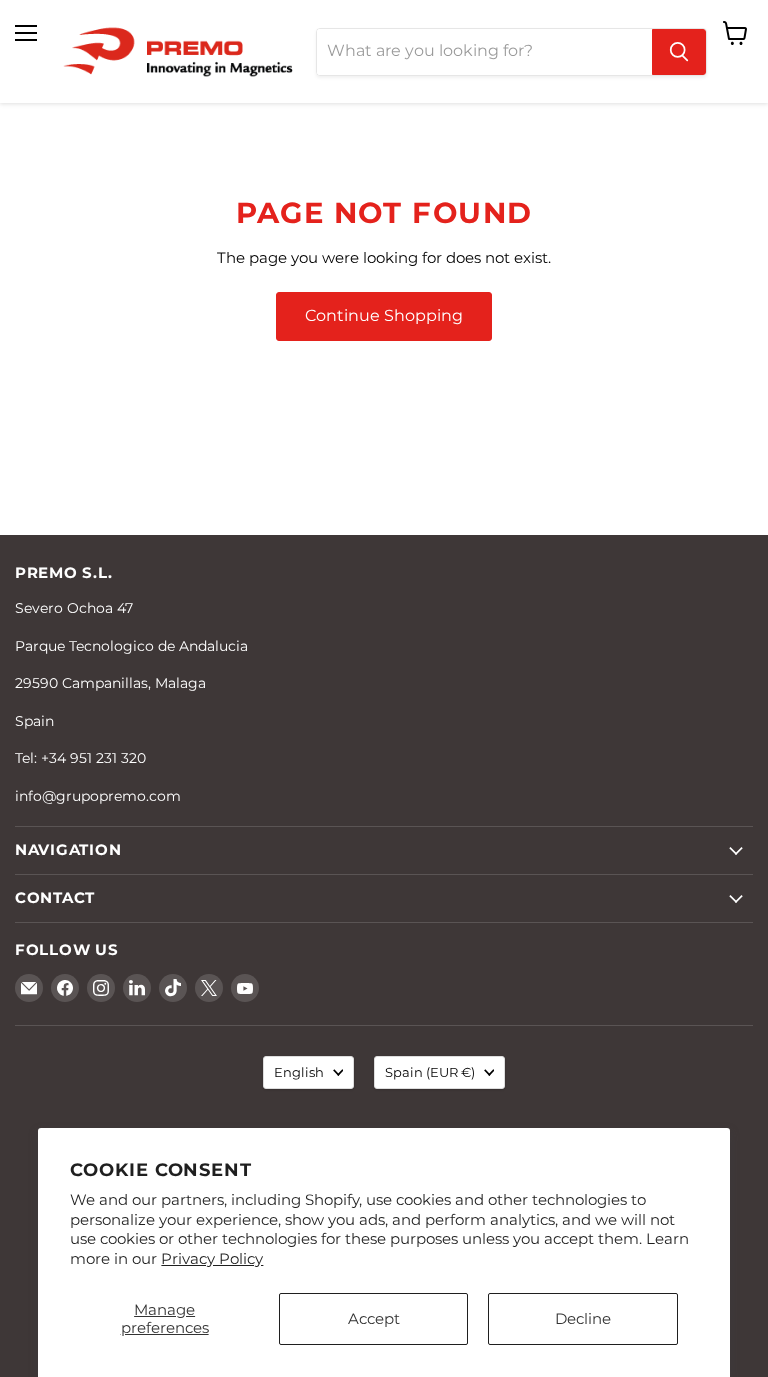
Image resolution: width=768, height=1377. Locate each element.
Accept (374, 1318)
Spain (430, 1072)
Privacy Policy (212, 1258)
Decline (583, 1318)
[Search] (679, 52)
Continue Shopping (384, 315)
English (299, 1072)
